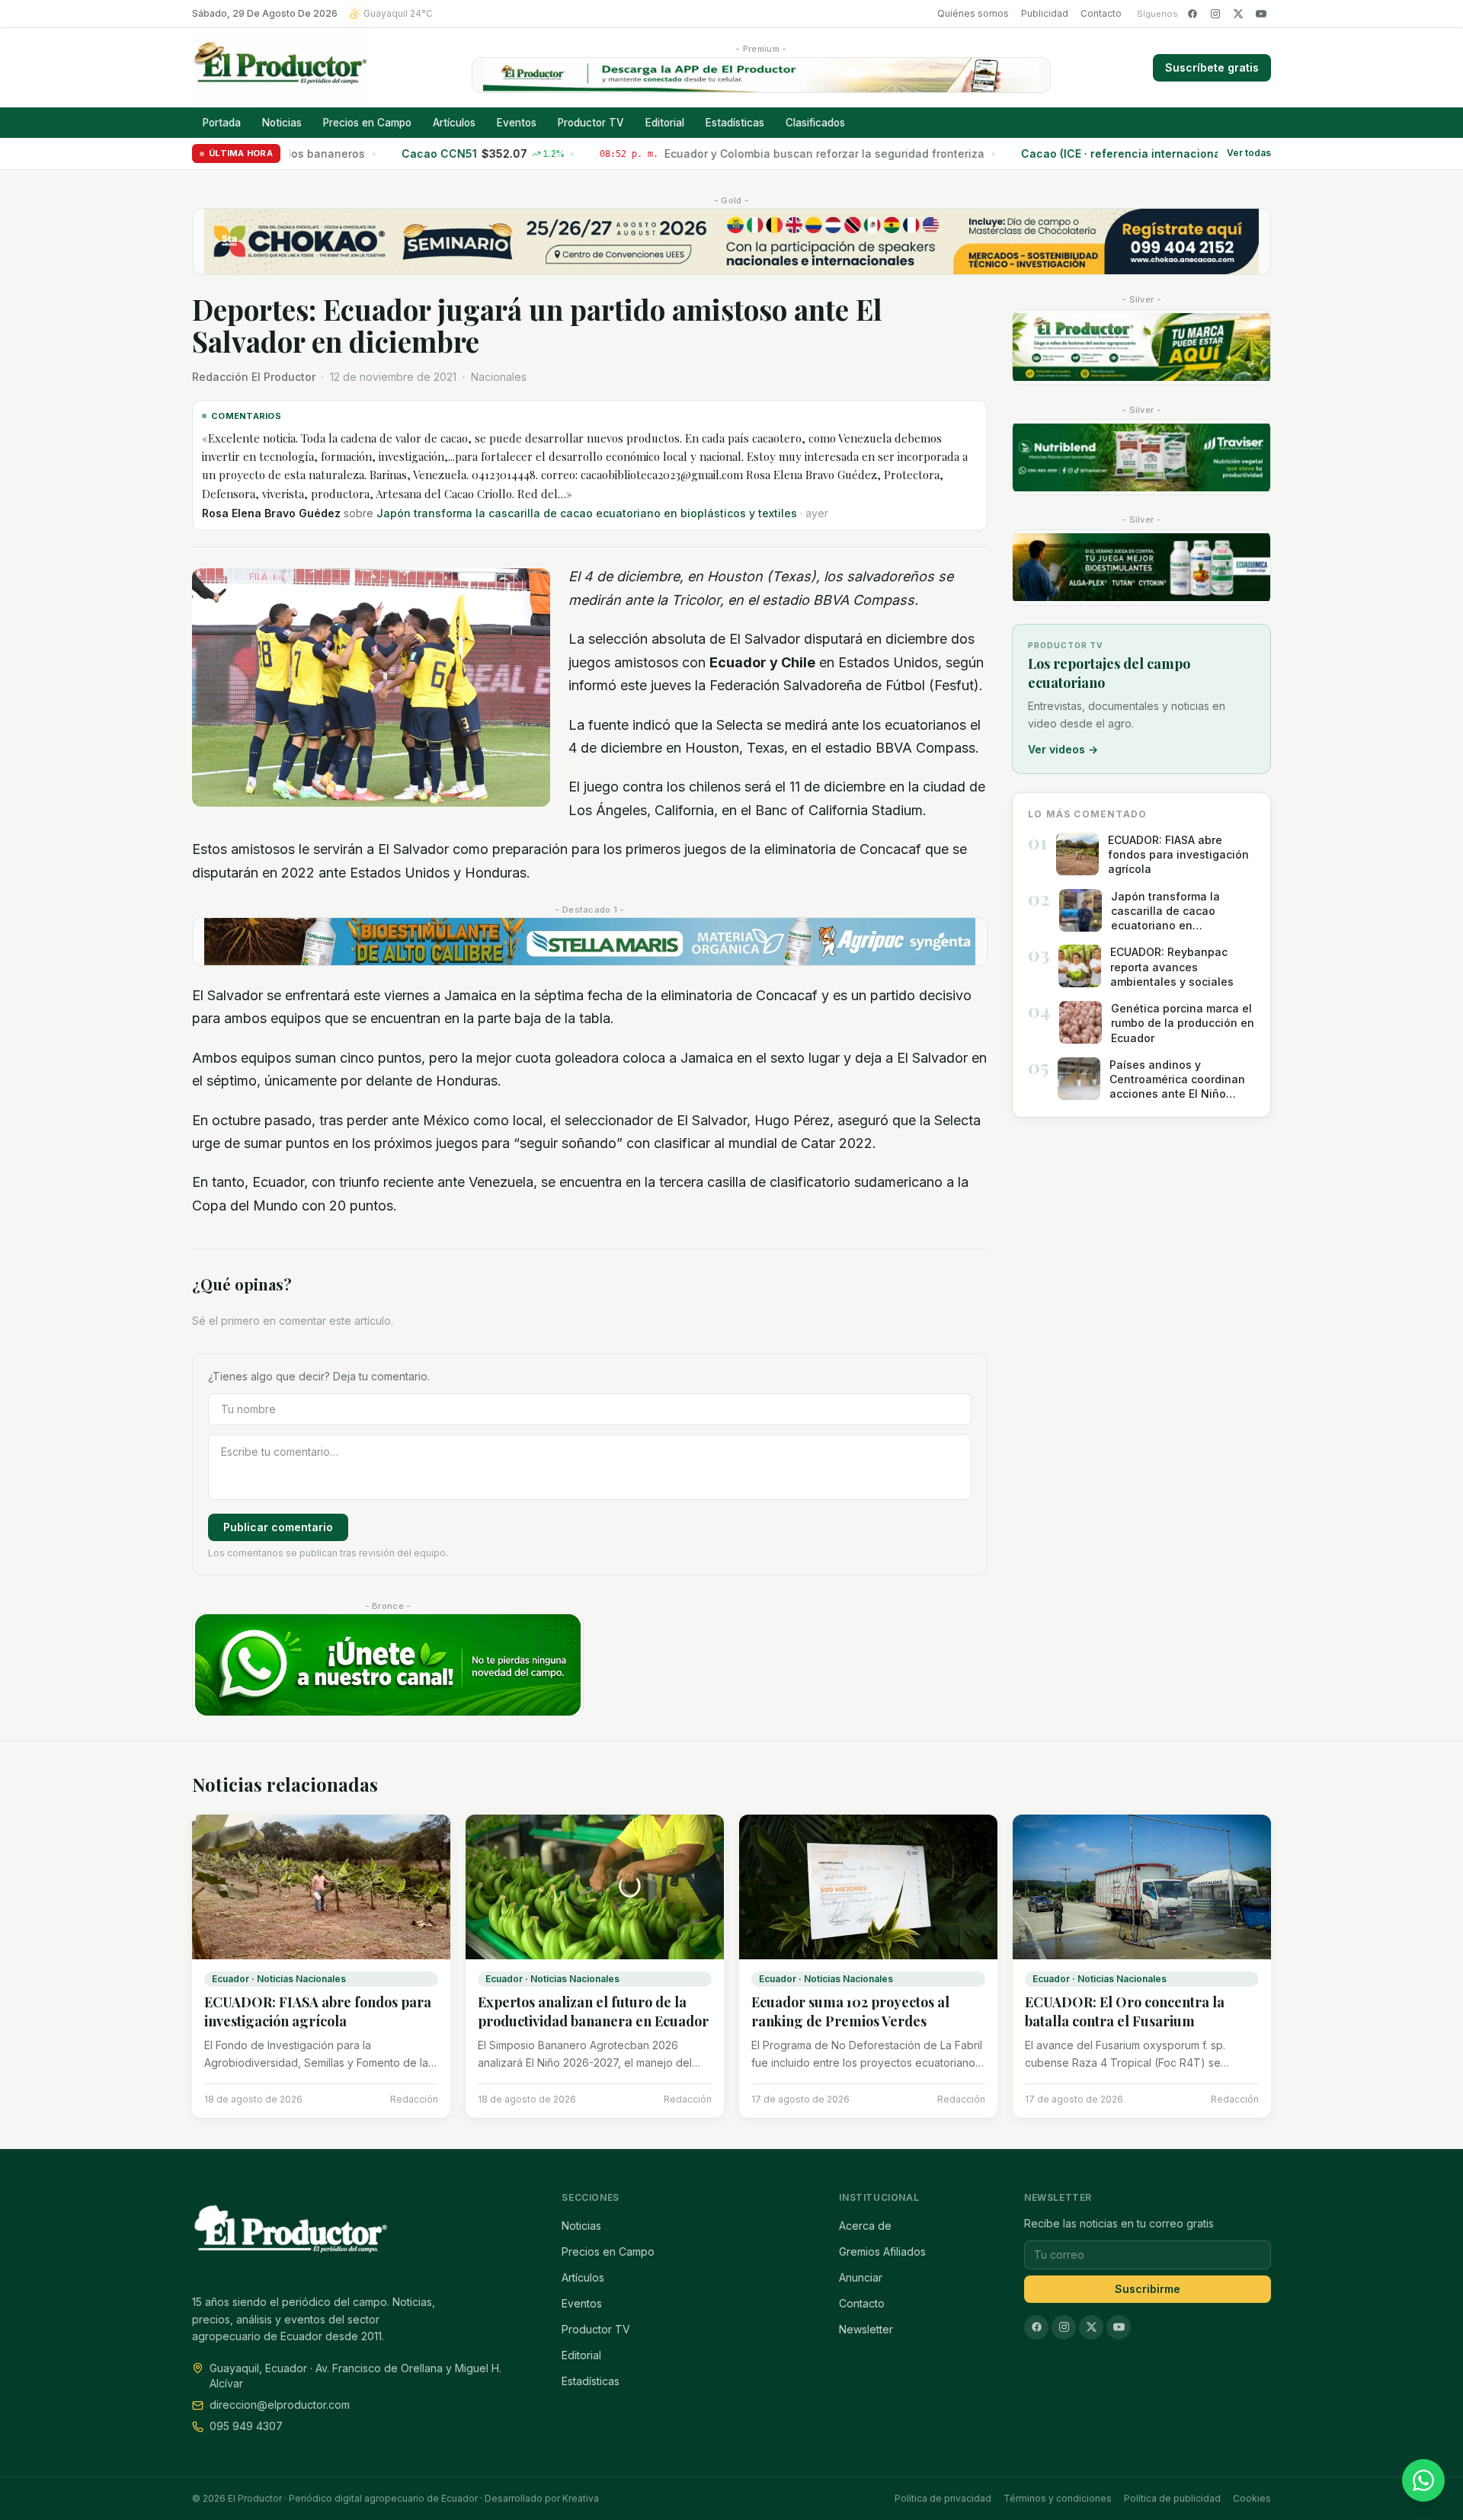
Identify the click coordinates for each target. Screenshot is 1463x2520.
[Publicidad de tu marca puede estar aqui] (1141, 347)
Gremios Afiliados (882, 2251)
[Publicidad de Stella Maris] (590, 942)
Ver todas (1249, 154)
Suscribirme (1148, 2289)
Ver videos (1063, 749)
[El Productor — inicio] (281, 68)
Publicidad (1045, 13)
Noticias (282, 123)
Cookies (1252, 2498)
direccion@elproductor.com (280, 2405)
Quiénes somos (973, 13)
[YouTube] (1261, 14)
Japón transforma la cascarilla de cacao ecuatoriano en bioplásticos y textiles (587, 513)
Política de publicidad (1172, 2498)
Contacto (1101, 13)
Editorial (665, 123)
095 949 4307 (246, 2426)
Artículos (454, 123)
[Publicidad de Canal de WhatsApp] (388, 1665)
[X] (1238, 14)
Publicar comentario (278, 1527)
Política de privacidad (943, 2498)
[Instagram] (1215, 14)
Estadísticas (735, 123)
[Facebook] (1192, 14)
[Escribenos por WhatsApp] (1423, 2480)
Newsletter (866, 2329)
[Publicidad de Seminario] (731, 241)
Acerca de (865, 2226)
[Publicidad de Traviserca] (1141, 457)
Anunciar (861, 2277)
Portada (222, 123)
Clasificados (815, 123)
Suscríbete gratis (1212, 67)
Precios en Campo (367, 123)
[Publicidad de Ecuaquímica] (1141, 568)
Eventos (517, 123)
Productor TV (591, 123)
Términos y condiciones (1058, 2498)
